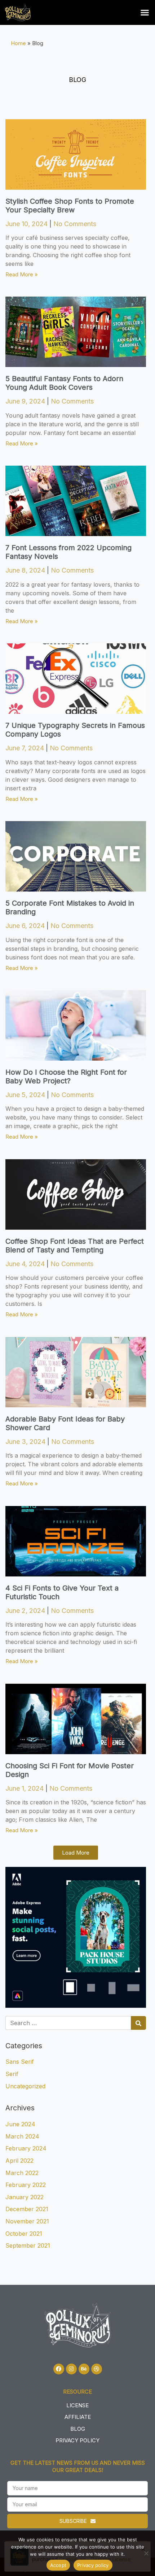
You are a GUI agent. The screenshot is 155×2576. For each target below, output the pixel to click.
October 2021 (24, 2234)
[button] (145, 13)
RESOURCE (77, 2392)
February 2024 (26, 2148)
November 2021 (27, 2221)
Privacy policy (93, 2565)
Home (18, 43)
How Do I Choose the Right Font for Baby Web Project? (66, 1076)
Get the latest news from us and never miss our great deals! (78, 2466)
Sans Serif (20, 2062)
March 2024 (22, 2136)
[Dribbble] (97, 2369)
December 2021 (27, 2209)
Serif (12, 2074)
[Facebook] (59, 2369)
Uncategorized (25, 2086)
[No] (146, 2553)
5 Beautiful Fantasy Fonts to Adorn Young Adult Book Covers (64, 383)
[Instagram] (71, 2369)
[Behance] (84, 2369)
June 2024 (20, 2124)
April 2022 (19, 2161)
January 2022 (25, 2197)
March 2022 (22, 2173)
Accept (58, 2565)
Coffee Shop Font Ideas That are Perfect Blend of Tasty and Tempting (75, 1246)
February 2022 (26, 2185)
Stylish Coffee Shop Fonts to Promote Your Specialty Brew (70, 206)
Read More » (22, 274)
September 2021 (28, 2245)
